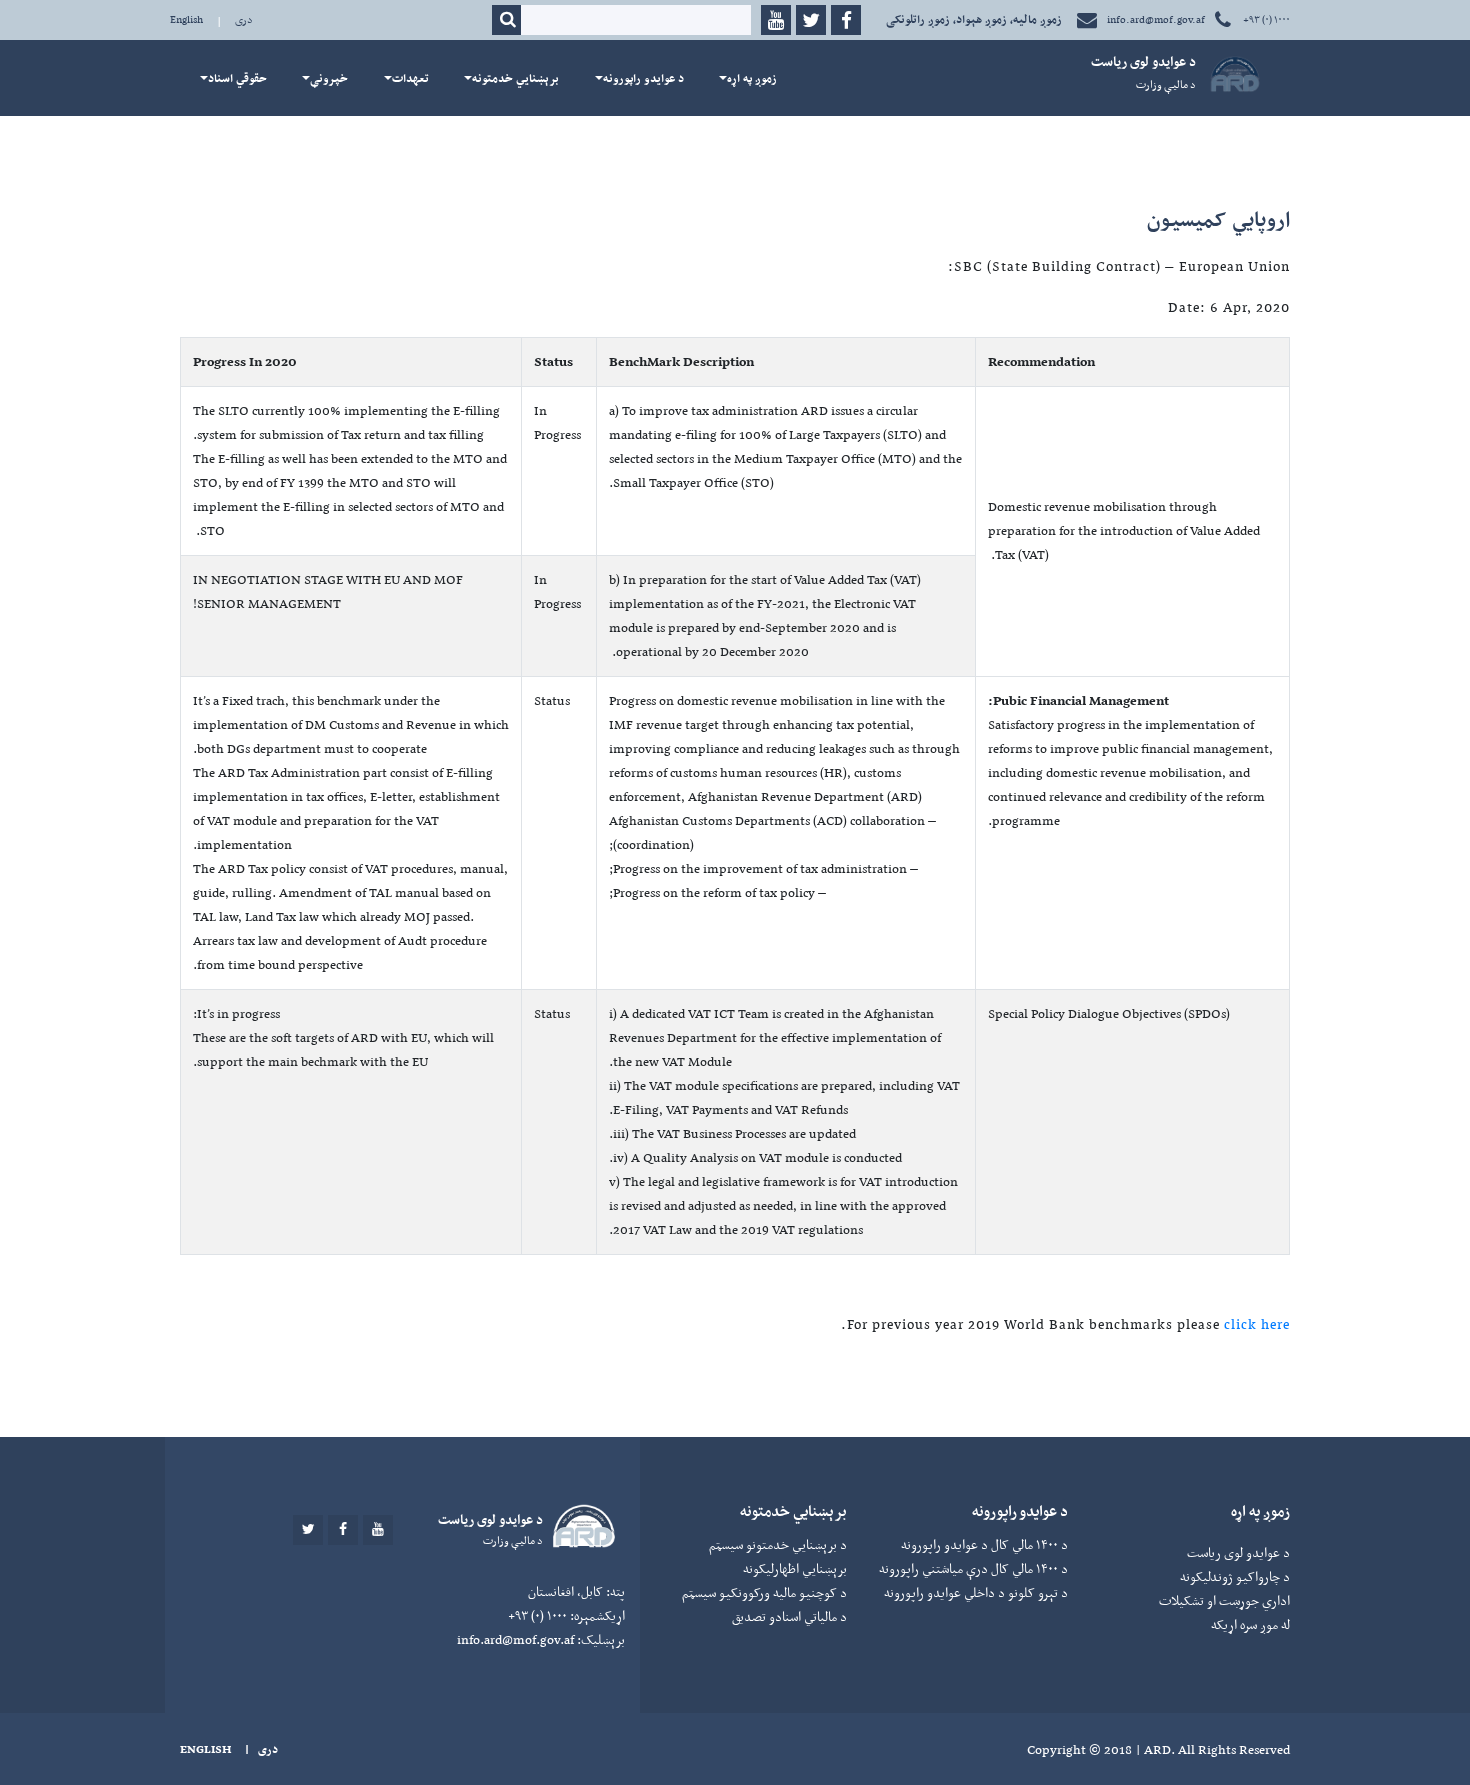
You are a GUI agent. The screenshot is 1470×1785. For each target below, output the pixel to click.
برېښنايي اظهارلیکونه (795, 1568)
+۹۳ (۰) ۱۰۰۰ (1265, 19)
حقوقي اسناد (237, 78)
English (186, 19)
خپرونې (329, 78)
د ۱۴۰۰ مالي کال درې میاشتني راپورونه (973, 1568)
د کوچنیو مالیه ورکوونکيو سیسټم (764, 1592)
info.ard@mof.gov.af (1156, 19)
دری (244, 19)
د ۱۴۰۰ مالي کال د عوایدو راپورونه (984, 1544)
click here (1257, 1324)
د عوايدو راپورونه (643, 78)
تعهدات (410, 78)
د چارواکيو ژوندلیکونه (1235, 1576)
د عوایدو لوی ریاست (1238, 1552)
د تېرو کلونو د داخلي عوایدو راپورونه (976, 1592)
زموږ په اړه (752, 78)
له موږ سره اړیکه (1250, 1624)
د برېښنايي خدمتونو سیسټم (778, 1544)
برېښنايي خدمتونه (515, 78)
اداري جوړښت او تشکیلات (1224, 1600)
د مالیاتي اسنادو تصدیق (789, 1616)
